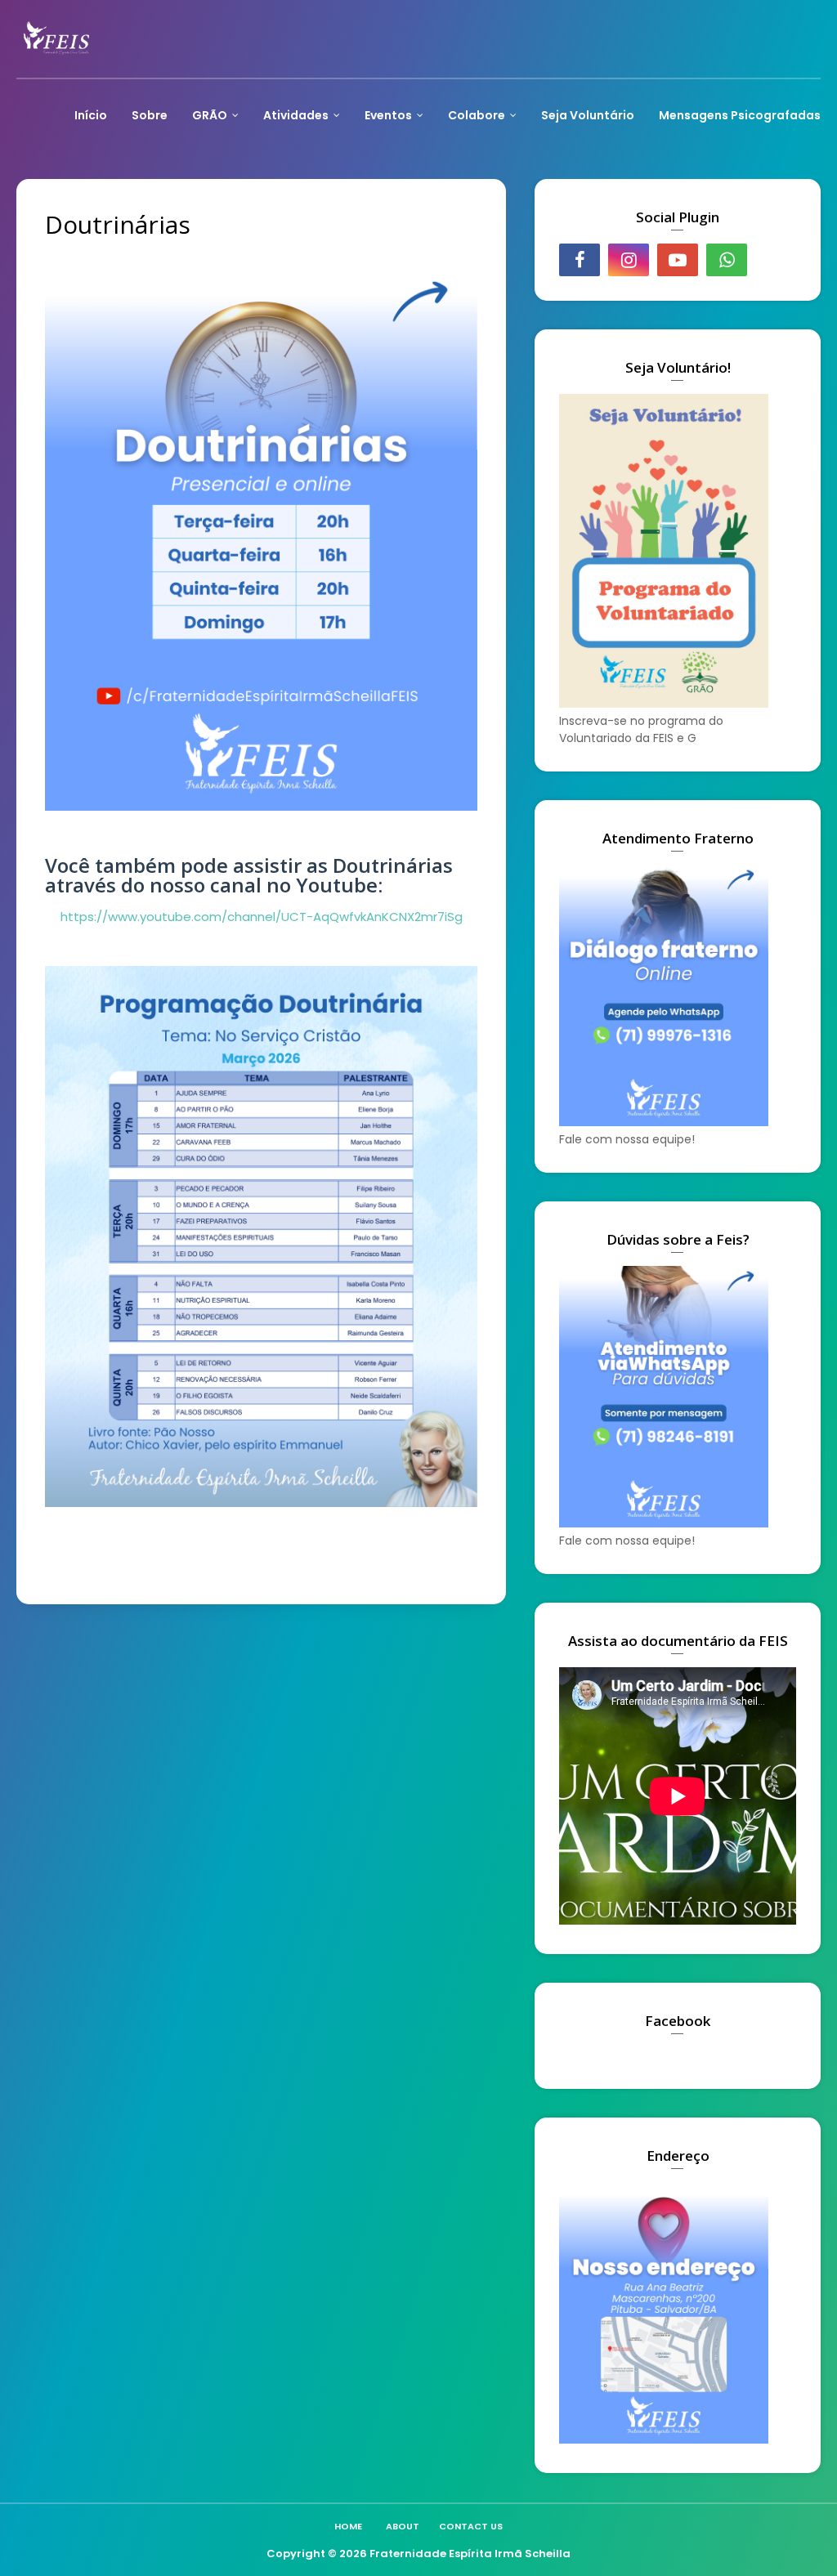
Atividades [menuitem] (296, 115)
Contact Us (471, 2526)
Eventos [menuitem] (388, 115)
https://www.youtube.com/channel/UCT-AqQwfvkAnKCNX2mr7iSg (262, 917)
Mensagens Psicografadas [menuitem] (740, 115)
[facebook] (580, 260)
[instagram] (629, 260)
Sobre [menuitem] (150, 115)
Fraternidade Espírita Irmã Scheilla (470, 2554)
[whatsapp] (727, 260)
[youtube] (678, 260)
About (403, 2526)
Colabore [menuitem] (477, 115)
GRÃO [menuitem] (210, 115)
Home (348, 2526)
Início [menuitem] (91, 115)
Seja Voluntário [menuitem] (588, 115)
